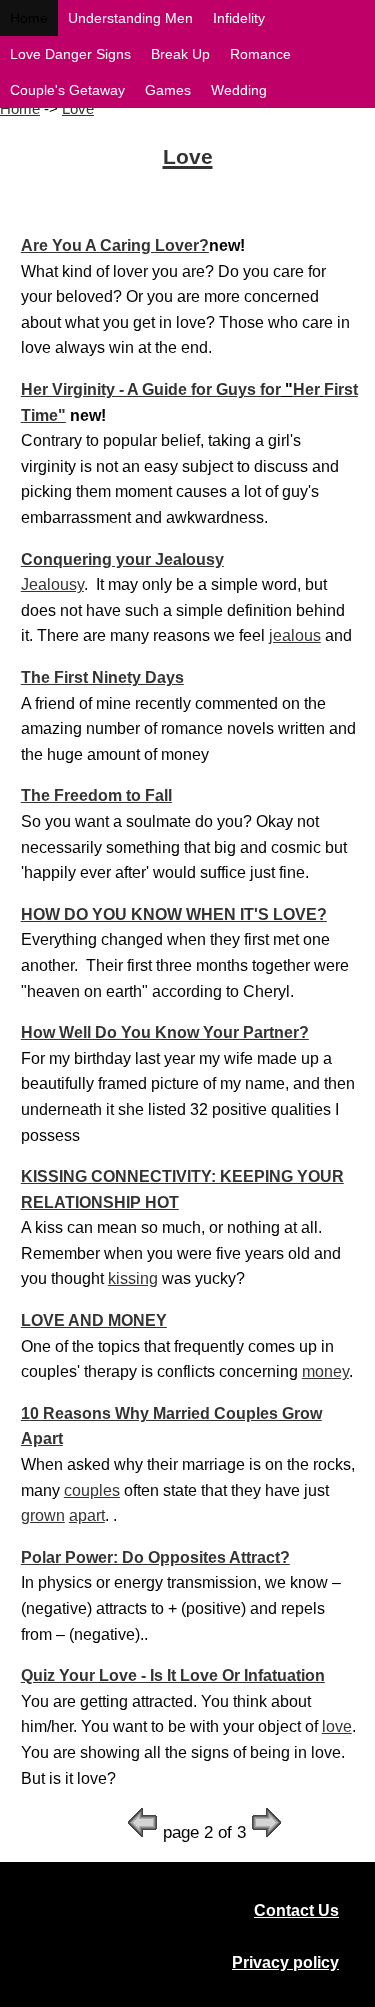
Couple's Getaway (67, 90)
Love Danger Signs (70, 54)
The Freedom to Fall (96, 795)
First (341, 389)
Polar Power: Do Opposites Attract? (155, 1557)
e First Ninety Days (112, 677)
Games (168, 90)
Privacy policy (285, 1962)
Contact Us (296, 1910)
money (325, 1371)
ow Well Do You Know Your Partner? (171, 1032)
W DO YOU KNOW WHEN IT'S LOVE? (186, 914)
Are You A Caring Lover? (115, 245)
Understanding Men (130, 18)
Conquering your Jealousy (122, 559)
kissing (133, 1278)
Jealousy (52, 584)
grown (43, 1515)
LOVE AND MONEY (94, 1320)
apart (87, 1515)
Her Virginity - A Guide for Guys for (151, 389)
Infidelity (239, 18)
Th (31, 677)
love (337, 1726)
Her (306, 389)
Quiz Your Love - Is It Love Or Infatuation (173, 1675)
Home (20, 108)
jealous (295, 635)
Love (78, 108)
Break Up (180, 54)
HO (33, 914)
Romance (260, 54)
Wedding (239, 90)
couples (92, 1490)
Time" (43, 415)
